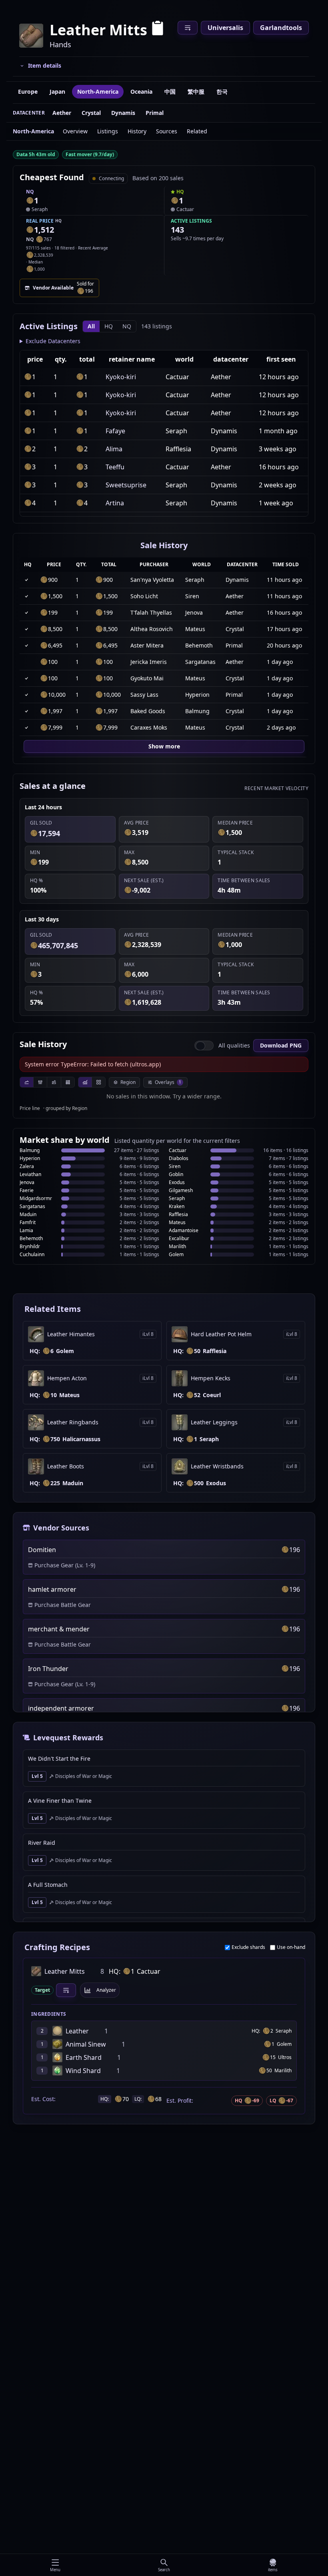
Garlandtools (281, 28)
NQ (127, 326)
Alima (114, 449)
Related (197, 131)
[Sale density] (68, 1082)
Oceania (141, 91)
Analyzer (106, 1990)
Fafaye (115, 431)
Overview (75, 131)
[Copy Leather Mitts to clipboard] (158, 30)
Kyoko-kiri (121, 377)
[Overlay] (85, 1082)
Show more (164, 746)
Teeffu (115, 467)
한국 (222, 91)
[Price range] (54, 1082)
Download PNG (281, 1045)
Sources (167, 131)
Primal (155, 113)
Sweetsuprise (126, 485)
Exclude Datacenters (53, 341)
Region (128, 1082)
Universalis (225, 28)
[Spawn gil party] (30, 201)
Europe (28, 91)
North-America (98, 91)
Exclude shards (248, 1947)
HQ (109, 326)
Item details (45, 65)
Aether (62, 113)
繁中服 (196, 91)
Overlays (168, 1082)
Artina (115, 503)
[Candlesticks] (40, 1082)
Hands (60, 44)
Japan (57, 91)
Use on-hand (291, 1947)
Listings (108, 131)
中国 (170, 91)
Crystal (91, 113)
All (91, 326)
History (137, 131)
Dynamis (123, 113)
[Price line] (27, 1082)
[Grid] (98, 1082)
